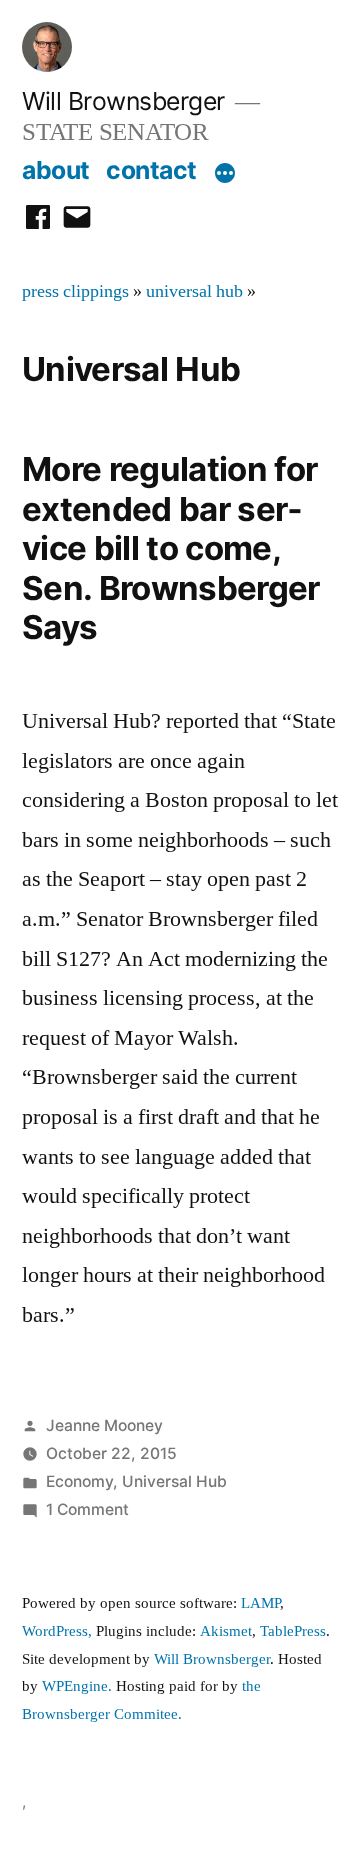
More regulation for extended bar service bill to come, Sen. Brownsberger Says (171, 548)
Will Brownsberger (123, 101)
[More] (225, 174)
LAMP (260, 1603)
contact (151, 170)
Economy (79, 1481)
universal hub (194, 292)
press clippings (75, 292)
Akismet (226, 1631)
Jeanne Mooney (104, 1425)
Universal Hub (174, 1481)
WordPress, (57, 1631)
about (56, 170)
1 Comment (87, 1509)
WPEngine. (79, 1686)
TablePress (293, 1631)
